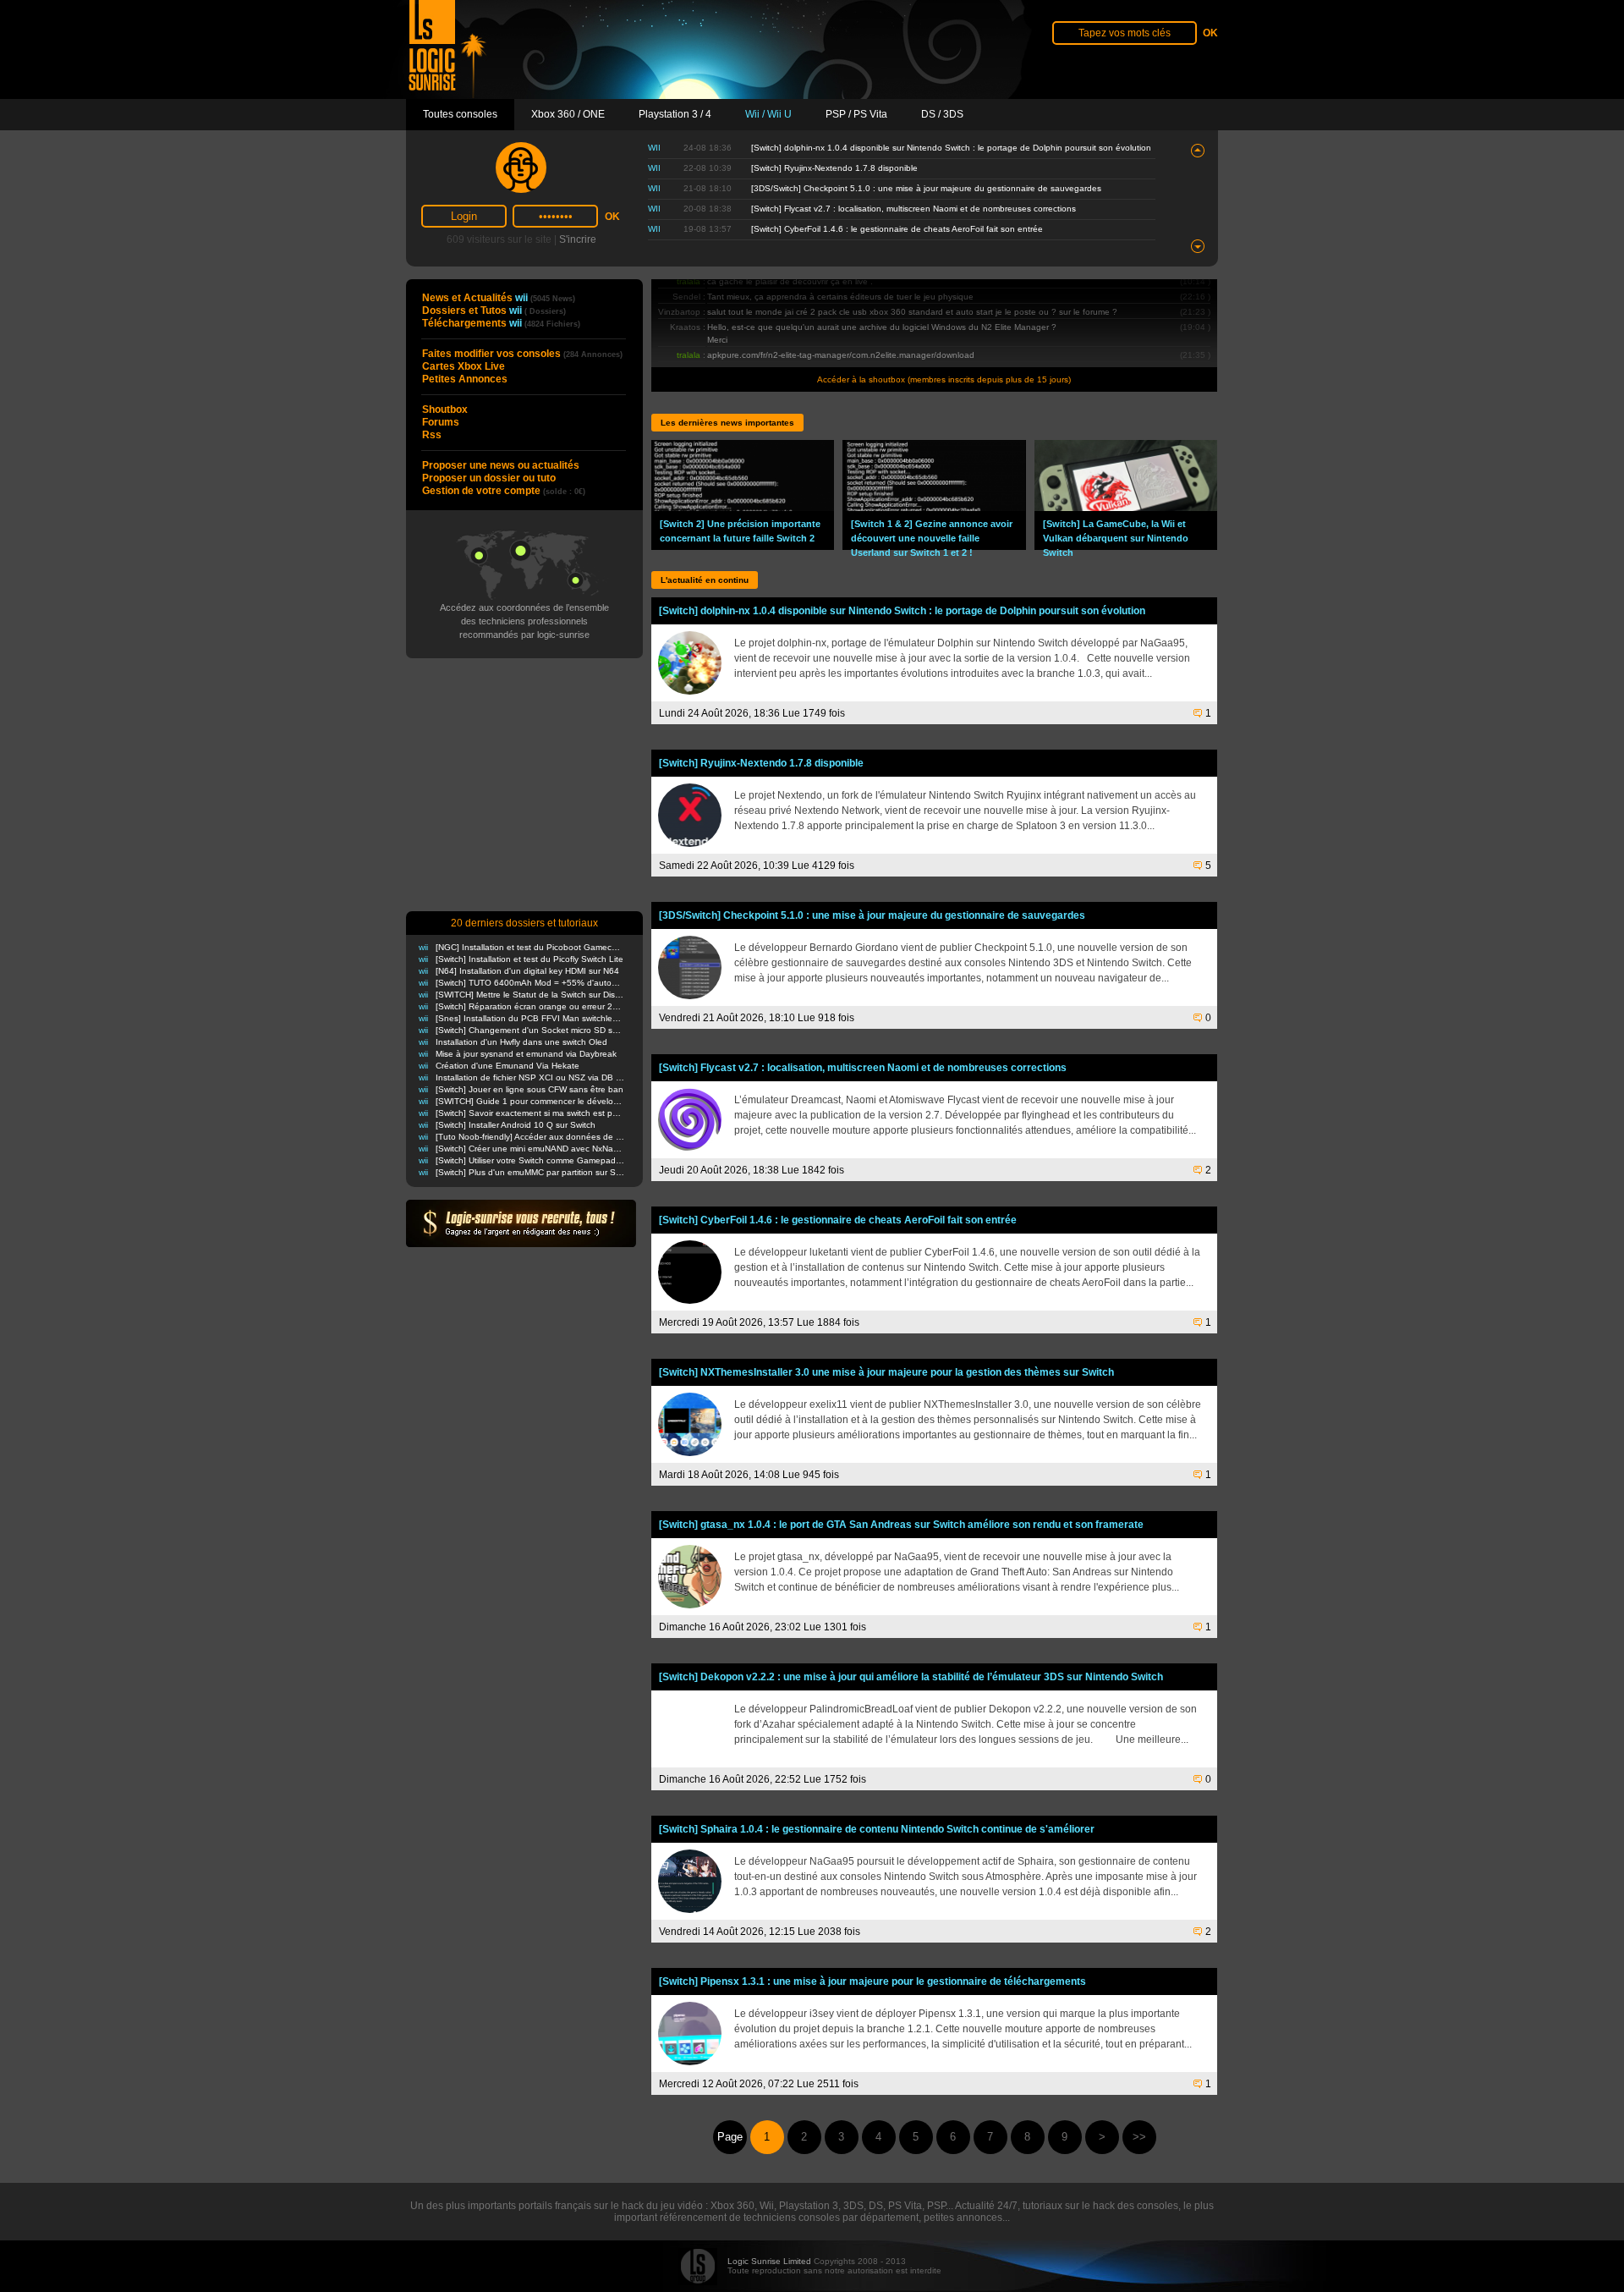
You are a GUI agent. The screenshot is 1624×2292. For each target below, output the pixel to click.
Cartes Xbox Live (464, 366)
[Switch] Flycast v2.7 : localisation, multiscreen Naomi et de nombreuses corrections (913, 209)
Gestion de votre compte (504, 491)
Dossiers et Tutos (494, 311)
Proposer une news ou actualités (501, 465)
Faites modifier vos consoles (522, 354)
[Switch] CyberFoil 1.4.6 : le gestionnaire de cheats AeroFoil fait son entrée (897, 229)
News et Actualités (499, 298)
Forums (441, 422)
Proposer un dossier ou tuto (489, 478)
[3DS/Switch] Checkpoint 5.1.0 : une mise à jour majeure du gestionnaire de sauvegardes (926, 188)
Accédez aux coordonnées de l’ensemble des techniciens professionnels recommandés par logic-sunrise (524, 621)
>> (1139, 2137)
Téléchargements (501, 323)
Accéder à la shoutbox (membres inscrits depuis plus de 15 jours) (944, 379)
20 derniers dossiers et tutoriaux (524, 923)
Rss (432, 435)
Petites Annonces (465, 379)
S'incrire (578, 239)
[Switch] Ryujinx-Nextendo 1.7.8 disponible (834, 168)
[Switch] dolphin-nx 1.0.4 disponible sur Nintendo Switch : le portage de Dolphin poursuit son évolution (951, 148)
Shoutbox (445, 409)
